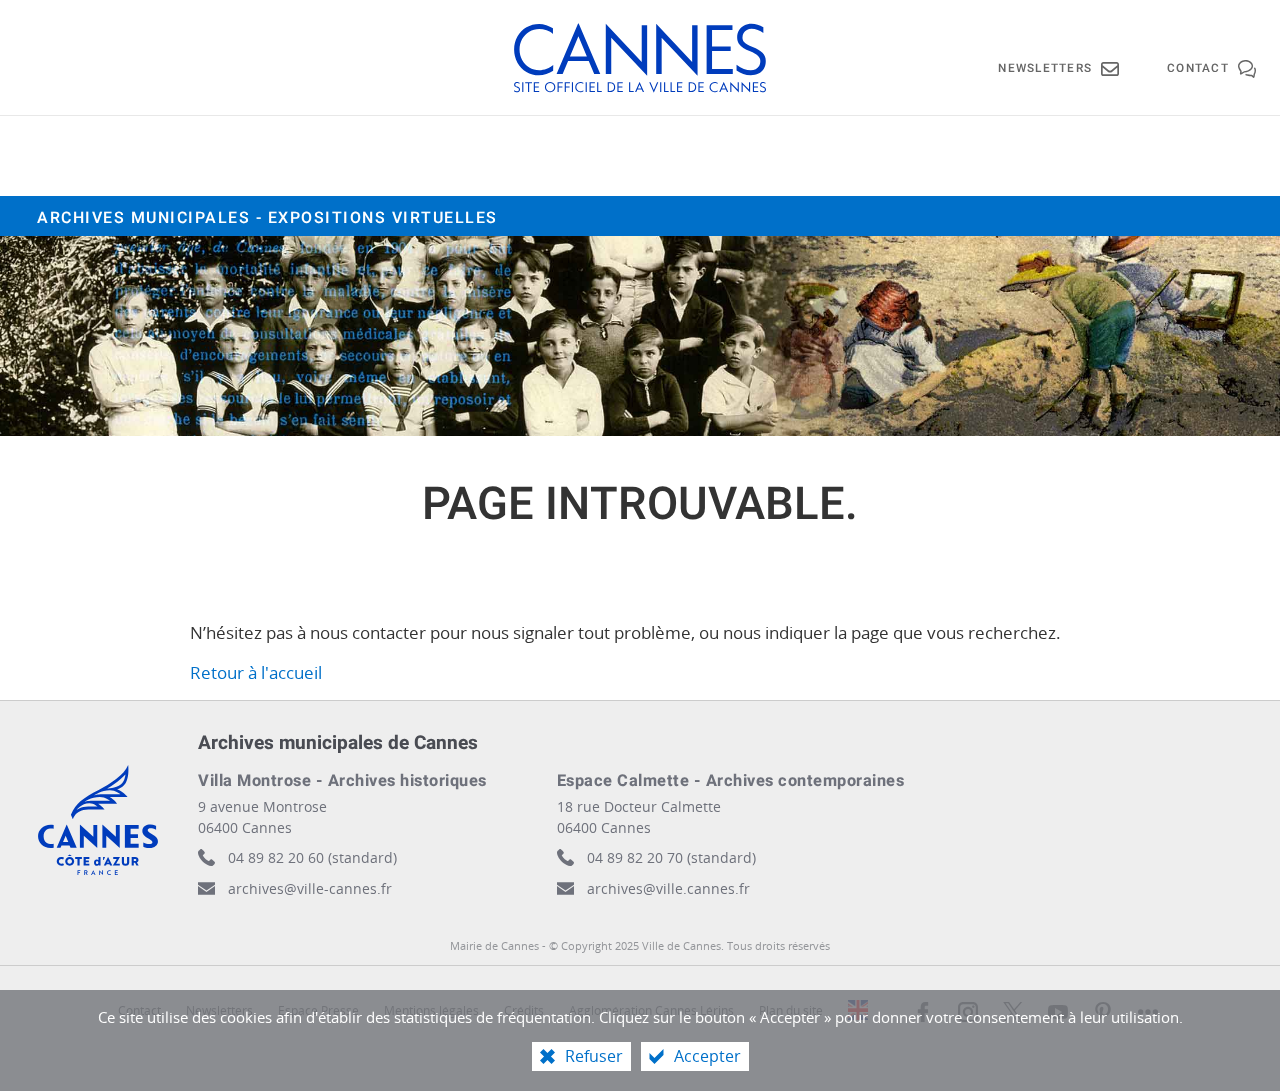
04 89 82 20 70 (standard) (671, 857)
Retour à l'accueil (256, 672)
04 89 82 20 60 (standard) (312, 857)
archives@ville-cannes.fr (310, 888)
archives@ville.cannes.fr (668, 888)
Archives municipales (267, 218)
